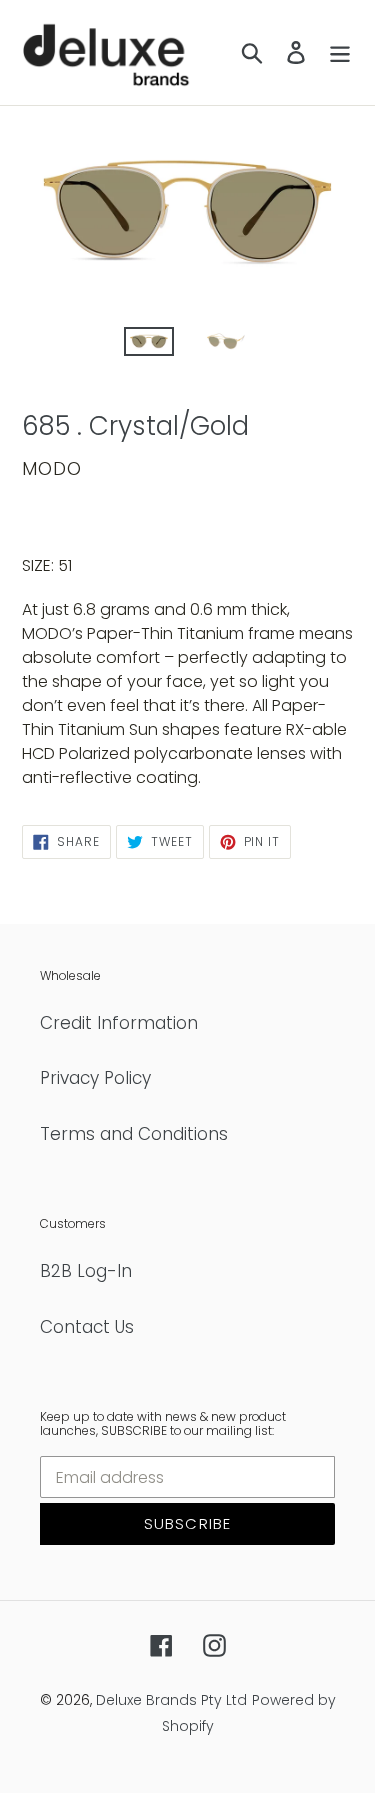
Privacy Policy (95, 1078)
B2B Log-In (86, 1271)
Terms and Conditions (134, 1134)
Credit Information (119, 1023)
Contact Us (87, 1327)
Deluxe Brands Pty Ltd (171, 1700)
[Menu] (340, 53)
